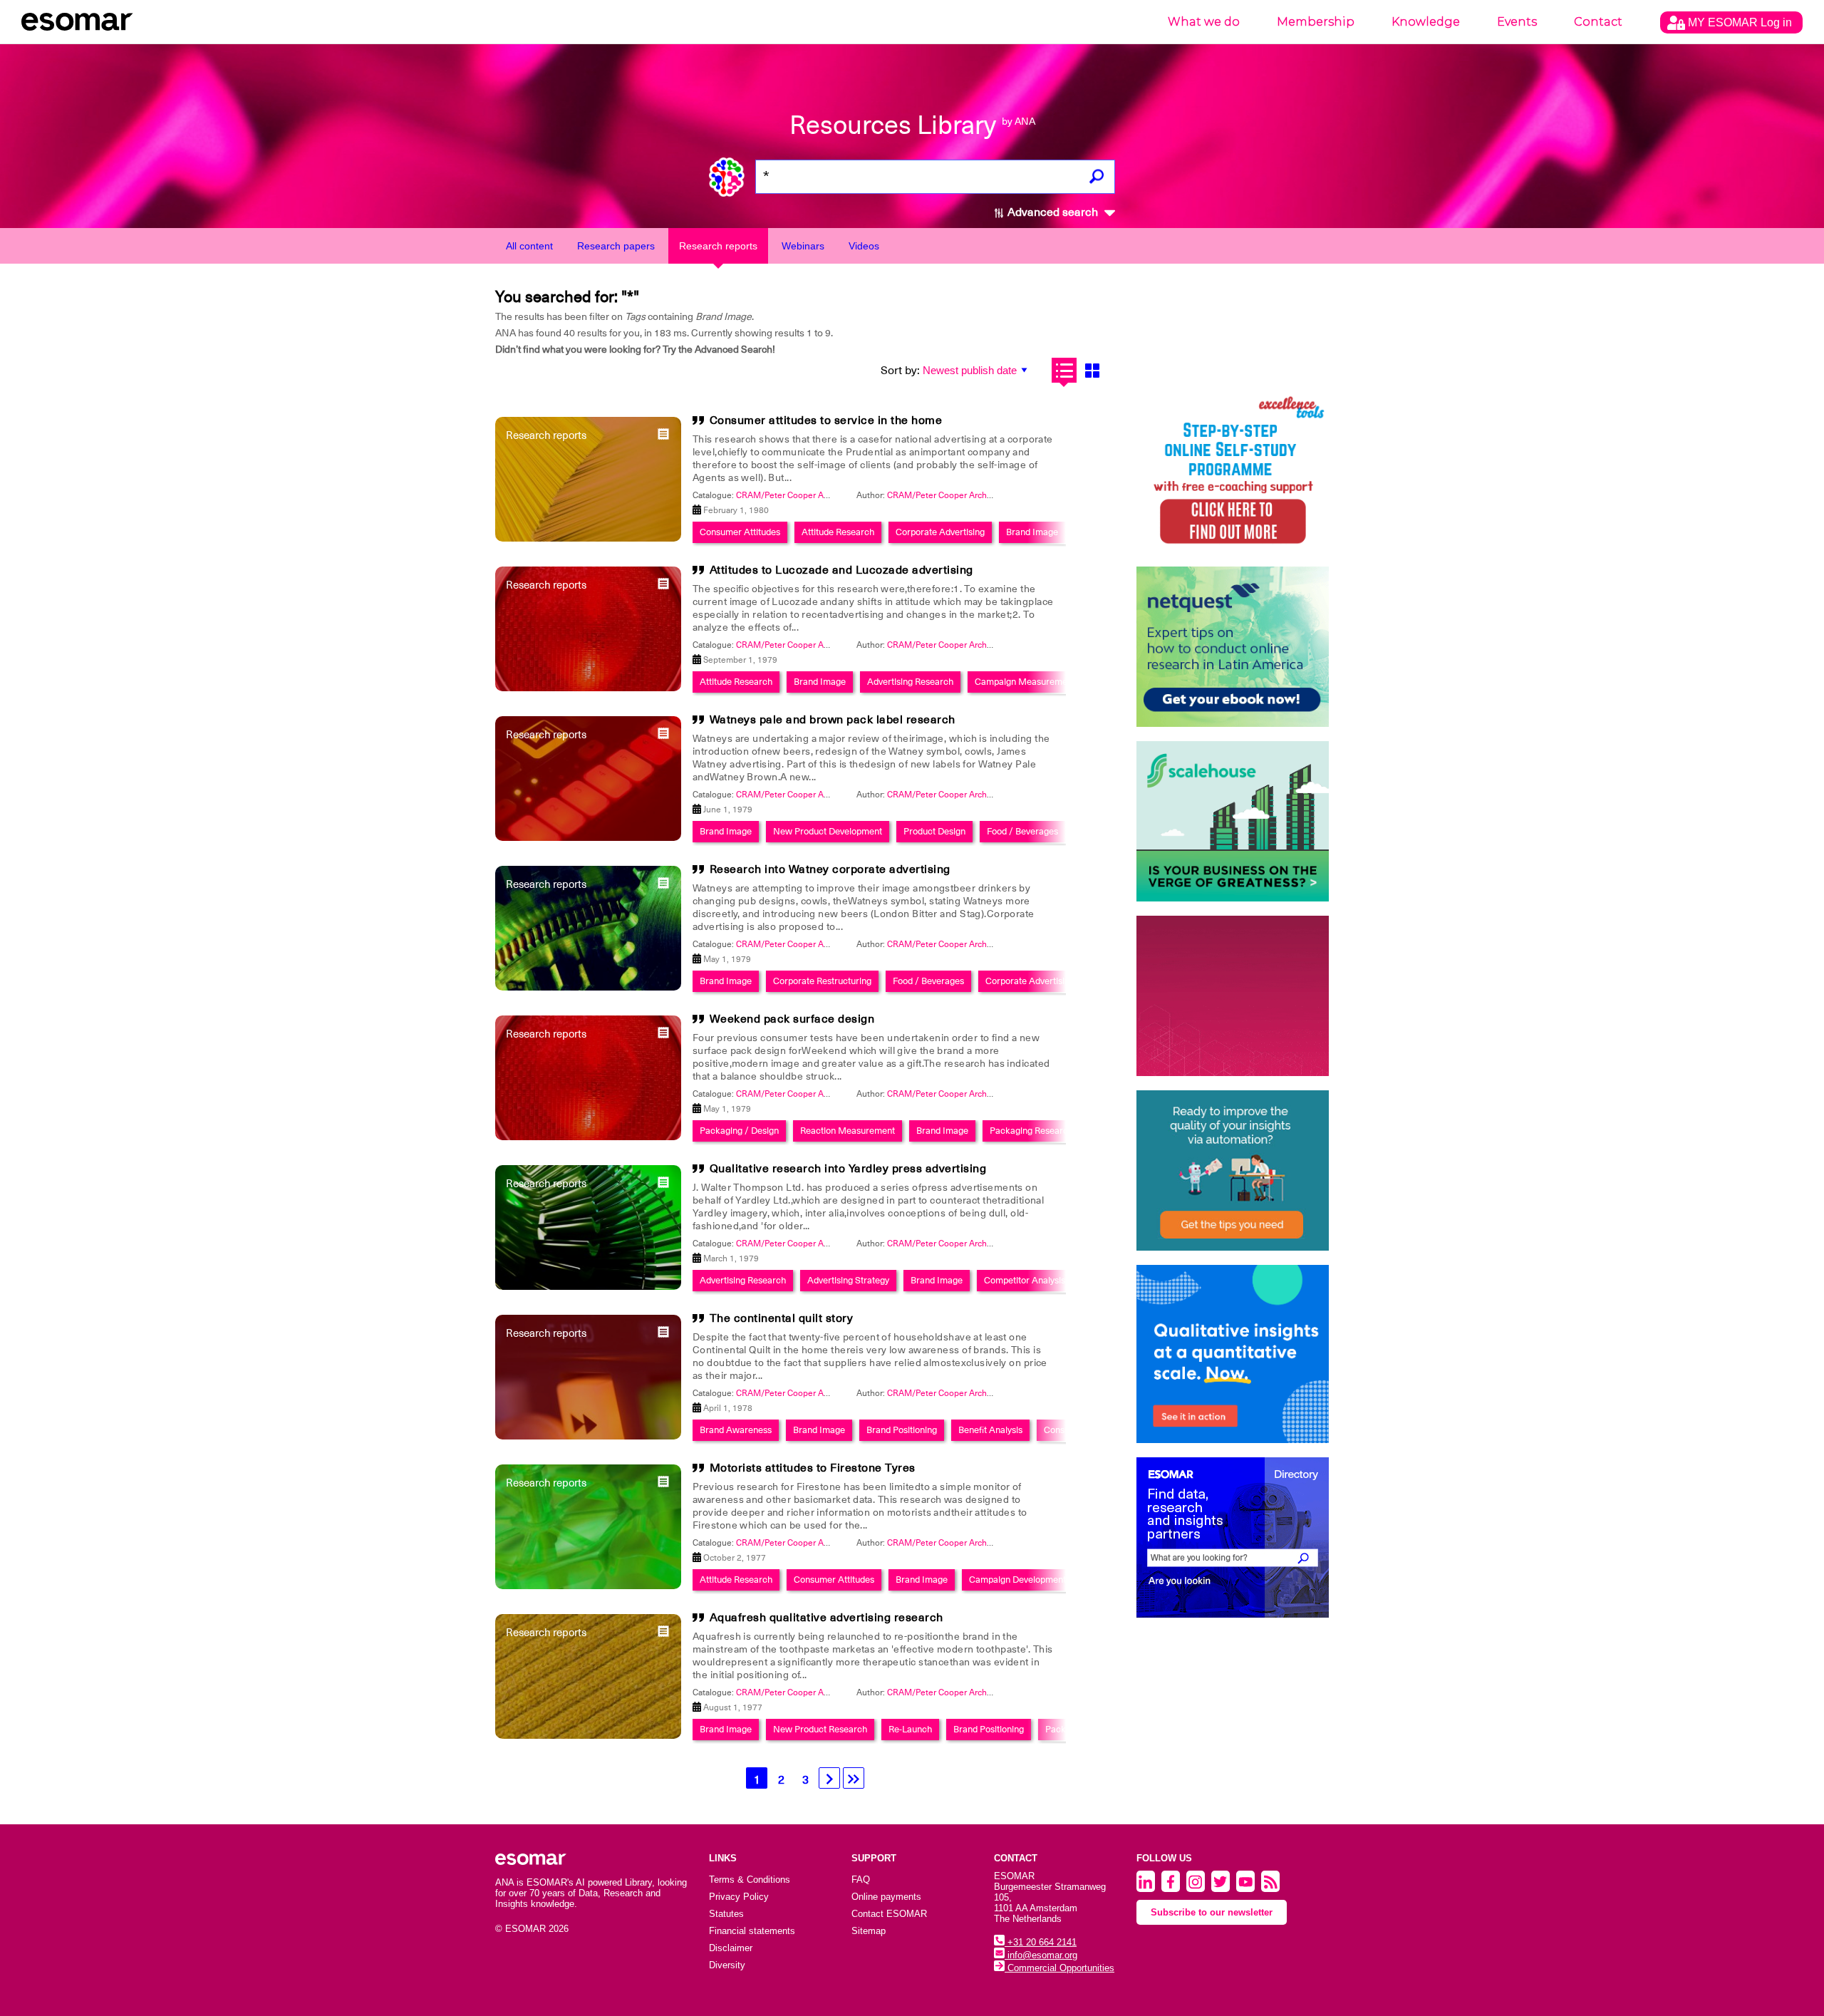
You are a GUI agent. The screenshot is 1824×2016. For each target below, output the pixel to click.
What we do (1204, 22)
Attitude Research (838, 532)
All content (529, 246)
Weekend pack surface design (792, 1019)
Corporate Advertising (940, 532)
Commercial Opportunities (1059, 1968)
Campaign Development (1017, 1580)
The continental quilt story (782, 1318)
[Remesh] (1233, 1354)
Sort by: (900, 371)
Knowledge (1426, 22)
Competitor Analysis (1025, 1280)
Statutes (726, 1914)
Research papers (616, 246)
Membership (1316, 22)
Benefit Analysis (990, 1430)
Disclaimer (731, 1948)
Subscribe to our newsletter (1212, 1912)
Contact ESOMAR (889, 1914)
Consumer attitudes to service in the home (826, 420)
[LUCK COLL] (1233, 821)
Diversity (727, 1965)
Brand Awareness (736, 1430)
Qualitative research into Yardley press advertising (848, 1169)
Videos (864, 246)
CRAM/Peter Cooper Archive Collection (812, 495)
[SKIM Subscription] (1233, 1170)
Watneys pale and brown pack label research (833, 720)
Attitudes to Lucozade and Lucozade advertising (841, 570)
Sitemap (869, 1931)
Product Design (934, 831)
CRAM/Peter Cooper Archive (943, 495)
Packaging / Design (739, 1131)
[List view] (1064, 370)
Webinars (803, 246)
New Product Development (828, 831)
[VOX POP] (1233, 996)
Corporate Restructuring (822, 981)
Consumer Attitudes (740, 532)
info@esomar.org (1041, 1955)
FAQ (861, 1880)
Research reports (718, 246)
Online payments (886, 1897)
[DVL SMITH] (1233, 472)
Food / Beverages (1022, 831)
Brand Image (1032, 532)
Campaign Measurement (1025, 682)
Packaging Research (1031, 1131)
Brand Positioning (902, 1430)
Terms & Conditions (750, 1880)
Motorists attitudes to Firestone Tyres (813, 1468)
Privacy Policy (739, 1897)
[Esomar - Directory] (1233, 1537)
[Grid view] (1092, 370)
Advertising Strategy (848, 1280)
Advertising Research (910, 682)
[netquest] (1233, 647)
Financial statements (752, 1931)
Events (1517, 22)
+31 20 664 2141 (1041, 1942)
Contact (1598, 22)
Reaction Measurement (848, 1131)
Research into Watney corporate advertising (830, 869)
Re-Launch (910, 1729)
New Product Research (820, 1729)
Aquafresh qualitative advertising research (826, 1618)
